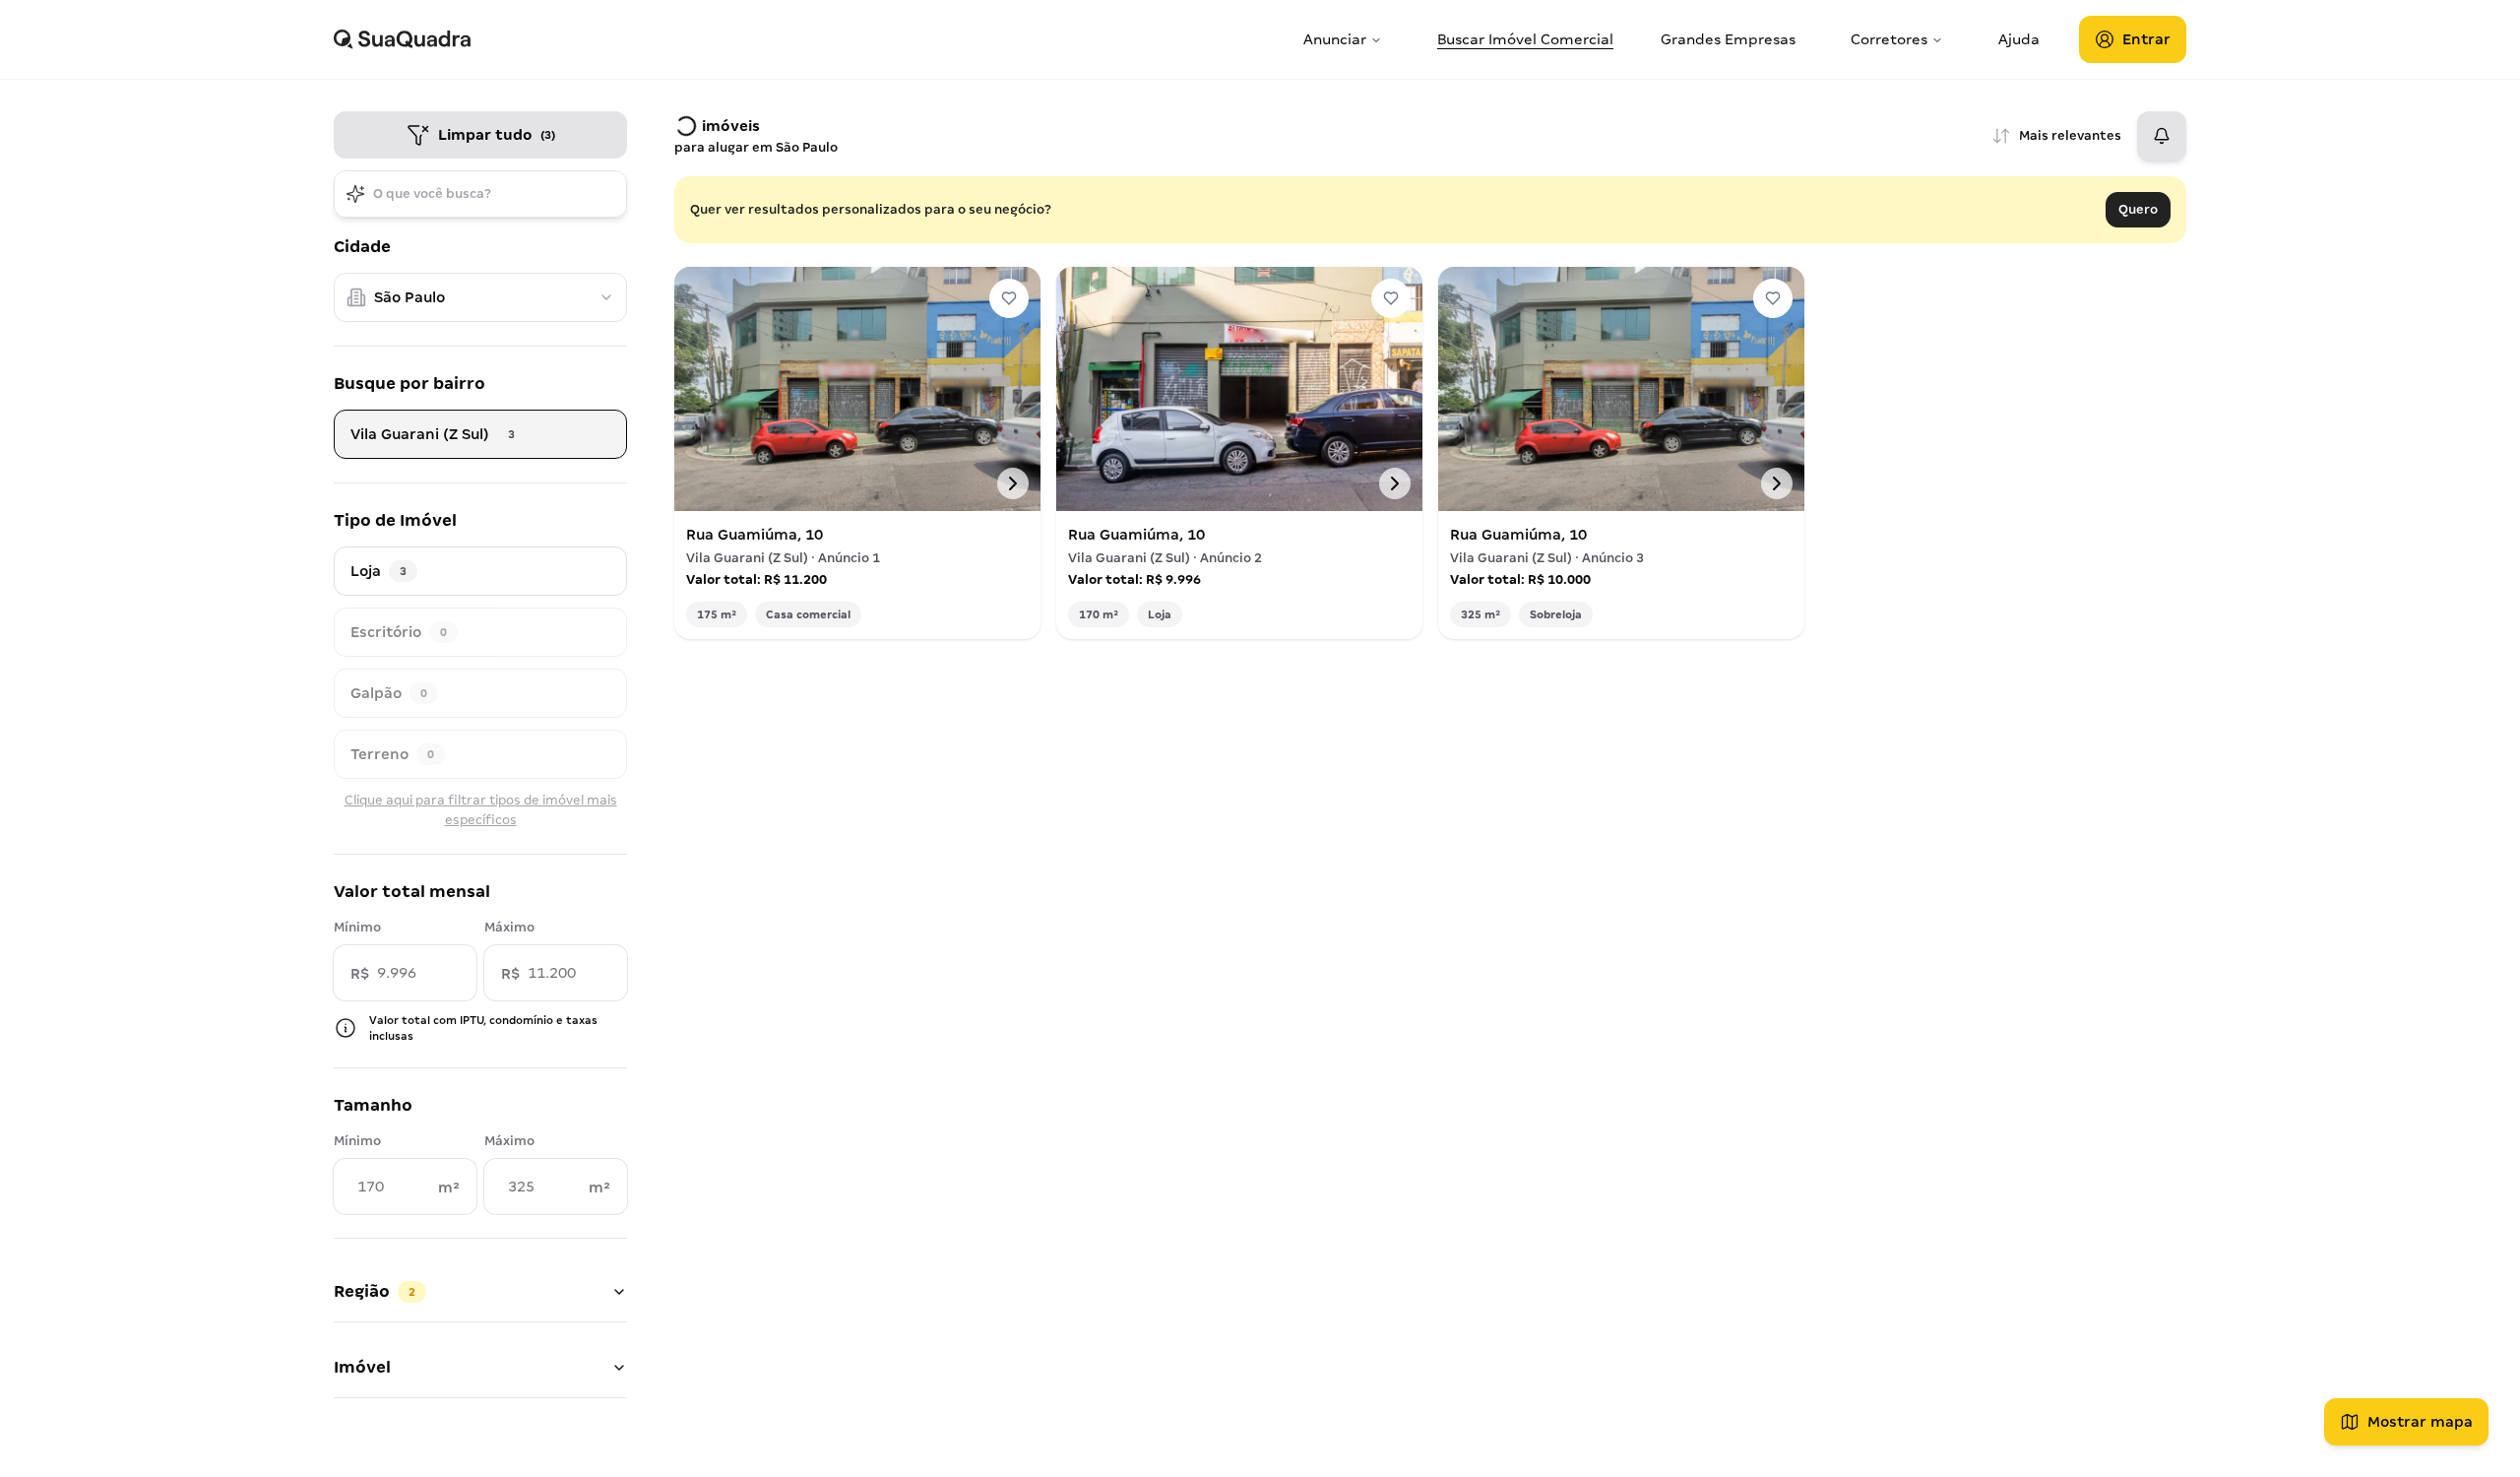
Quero (2138, 209)
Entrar (2146, 39)
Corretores (1889, 39)
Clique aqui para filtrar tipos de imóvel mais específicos (481, 810)
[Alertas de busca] (2162, 136)
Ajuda (2019, 39)
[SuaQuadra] (811, 39)
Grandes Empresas (1728, 39)
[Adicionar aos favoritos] (1009, 298)
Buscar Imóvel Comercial (1525, 39)
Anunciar (1335, 39)
